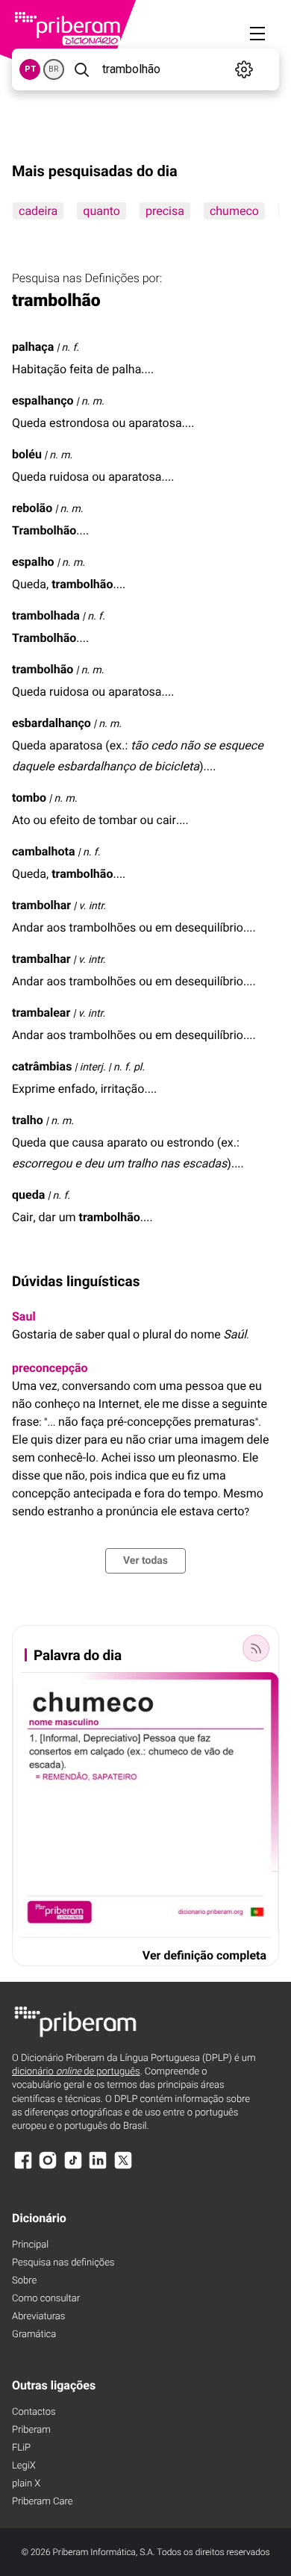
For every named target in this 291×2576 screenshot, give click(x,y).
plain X (26, 2484)
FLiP (21, 2448)
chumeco (234, 211)
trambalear (41, 1013)
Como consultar (46, 2299)
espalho (33, 562)
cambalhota (44, 851)
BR (54, 69)
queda (28, 1195)
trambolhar (41, 905)
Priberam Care (42, 2502)
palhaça (33, 347)
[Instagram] (48, 2167)
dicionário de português (76, 2072)
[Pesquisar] (82, 69)
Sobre (24, 2281)
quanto (101, 211)
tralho (28, 1120)
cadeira (38, 211)
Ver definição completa (204, 1955)
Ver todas (145, 1561)
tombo (29, 798)
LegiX (24, 2466)
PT (30, 69)
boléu (27, 454)
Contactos (34, 2412)
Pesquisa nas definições (63, 2263)
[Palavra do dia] (256, 1648)
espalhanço (43, 400)
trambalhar (41, 959)
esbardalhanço (51, 723)
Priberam (31, 2430)
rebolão (32, 508)
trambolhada (46, 615)
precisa (165, 211)
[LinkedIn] (98, 2167)
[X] (123, 2167)
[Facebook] (23, 2167)
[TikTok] (73, 2167)
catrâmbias (42, 1066)
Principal (30, 2245)
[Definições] (244, 69)
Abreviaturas (38, 2317)
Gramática (34, 2335)
